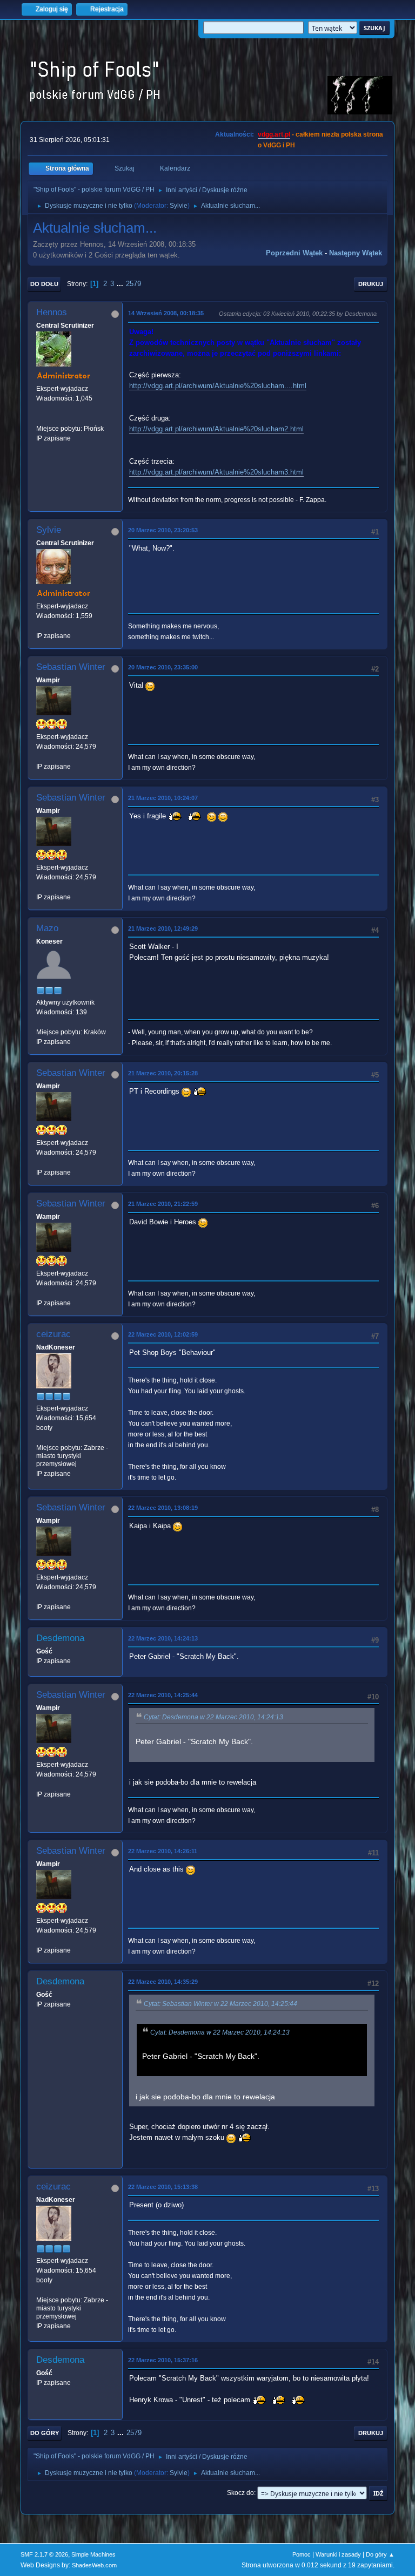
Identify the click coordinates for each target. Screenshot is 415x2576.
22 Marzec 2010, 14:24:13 (163, 1638)
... (121, 284)
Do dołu (44, 284)
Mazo (47, 928)
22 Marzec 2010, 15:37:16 (163, 2360)
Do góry (45, 2433)
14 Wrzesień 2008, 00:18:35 (166, 313)
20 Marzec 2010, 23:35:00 (163, 667)
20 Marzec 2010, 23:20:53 (163, 530)
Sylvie (179, 206)
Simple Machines (93, 2554)
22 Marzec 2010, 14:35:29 (163, 1982)
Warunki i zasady (338, 2554)
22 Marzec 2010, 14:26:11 (163, 1851)
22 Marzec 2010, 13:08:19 (163, 1508)
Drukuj (371, 284)
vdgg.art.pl (274, 134)
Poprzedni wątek (294, 253)
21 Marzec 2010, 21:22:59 (163, 1204)
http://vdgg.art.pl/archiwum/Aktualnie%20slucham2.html (216, 429)
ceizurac (53, 1334)
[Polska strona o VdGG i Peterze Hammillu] (41, 418)
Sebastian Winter (71, 667)
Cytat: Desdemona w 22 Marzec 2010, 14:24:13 (213, 1717)
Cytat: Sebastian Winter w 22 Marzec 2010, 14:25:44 (220, 2004)
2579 (133, 284)
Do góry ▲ (380, 2554)
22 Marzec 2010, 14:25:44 (163, 1695)
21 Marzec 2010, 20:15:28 (163, 1073)
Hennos (52, 312)
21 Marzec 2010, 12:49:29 (163, 928)
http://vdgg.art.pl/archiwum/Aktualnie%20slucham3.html (216, 472)
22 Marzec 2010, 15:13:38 (163, 2187)
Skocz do (240, 2493)
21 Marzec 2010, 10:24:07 (163, 798)
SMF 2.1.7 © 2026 (44, 2554)
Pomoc (302, 2554)
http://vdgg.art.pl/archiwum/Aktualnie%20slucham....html (218, 386)
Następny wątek (356, 253)
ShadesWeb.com (94, 2565)
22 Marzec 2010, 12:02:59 (163, 1334)
